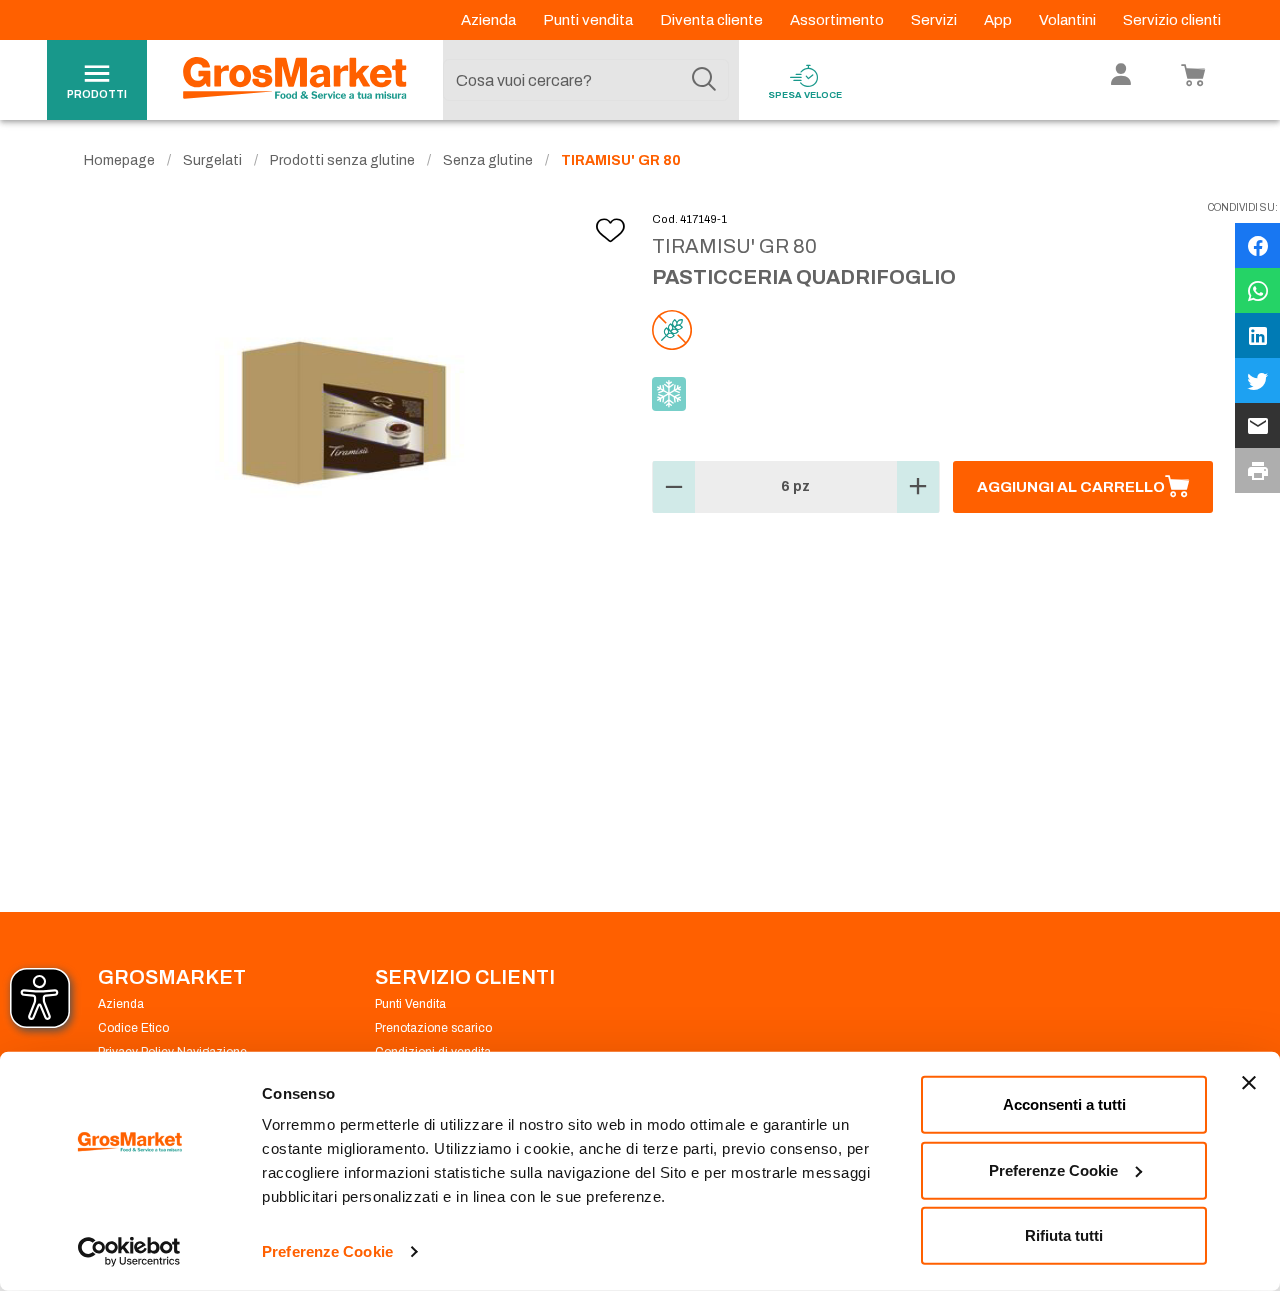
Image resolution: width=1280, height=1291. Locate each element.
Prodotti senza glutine (342, 160)
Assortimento (838, 20)
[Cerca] (704, 80)
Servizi (935, 20)
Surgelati (212, 160)
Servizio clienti (1172, 20)
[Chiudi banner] (1249, 1083)
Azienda (490, 20)
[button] (674, 487)
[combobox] (586, 80)
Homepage (119, 160)
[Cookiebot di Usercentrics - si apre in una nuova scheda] (129, 1252)
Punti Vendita (410, 1004)
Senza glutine (488, 160)
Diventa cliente (713, 20)
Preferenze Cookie (327, 1251)
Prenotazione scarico (433, 1028)
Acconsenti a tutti (1064, 1104)
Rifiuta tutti (1064, 1235)
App (999, 20)
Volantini (1069, 20)
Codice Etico (133, 1028)
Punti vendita (589, 20)
